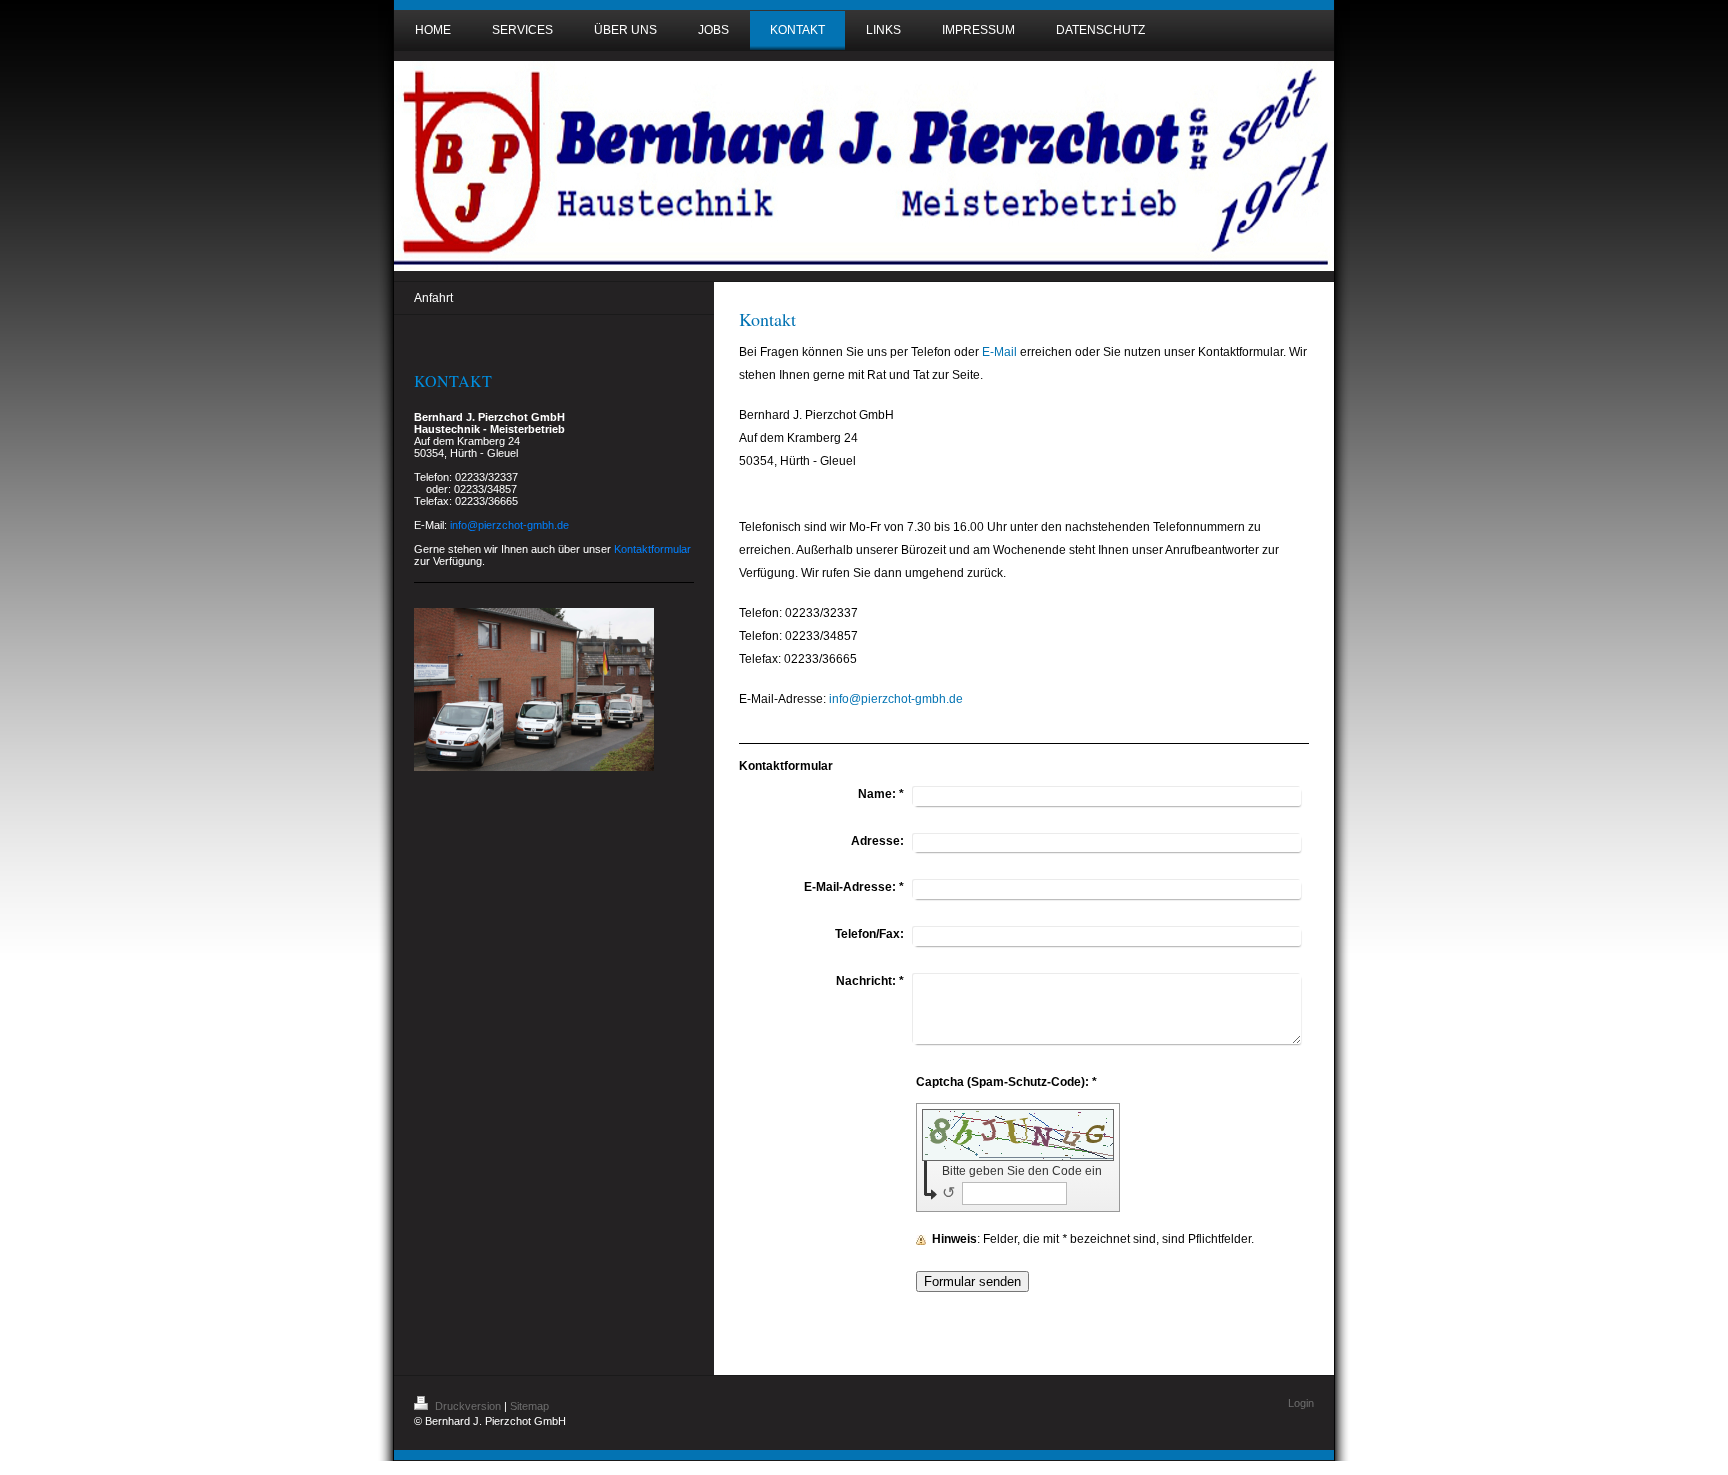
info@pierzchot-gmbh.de (896, 699)
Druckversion (468, 1406)
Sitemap (529, 1406)
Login (1301, 1403)
